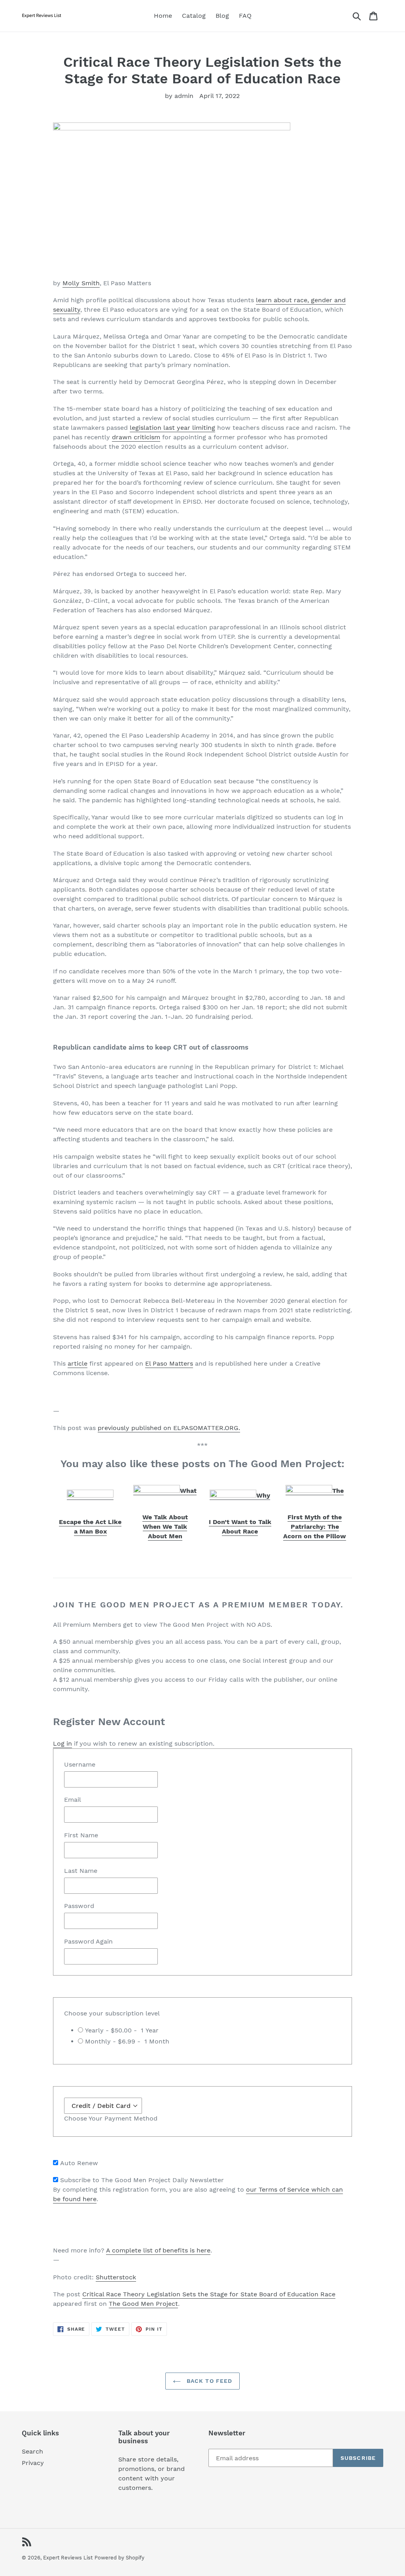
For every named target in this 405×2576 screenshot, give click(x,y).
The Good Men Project (143, 2304)
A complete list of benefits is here (158, 2250)
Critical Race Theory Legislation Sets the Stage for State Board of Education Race (209, 2294)
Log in (62, 1743)
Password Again (88, 1941)
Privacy (33, 2463)
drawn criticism (136, 437)
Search (32, 2451)
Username (80, 1764)
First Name (81, 1835)
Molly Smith (81, 283)
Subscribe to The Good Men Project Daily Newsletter (142, 2180)
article (78, 1363)
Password (79, 1906)
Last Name (81, 1871)
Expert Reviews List (68, 2558)
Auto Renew (79, 2163)
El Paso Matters (169, 1363)
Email (73, 1800)
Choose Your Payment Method (111, 2118)
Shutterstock (116, 2277)
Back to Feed (209, 2381)
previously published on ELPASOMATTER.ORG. (169, 1428)
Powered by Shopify (119, 2558)
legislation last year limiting (172, 428)
